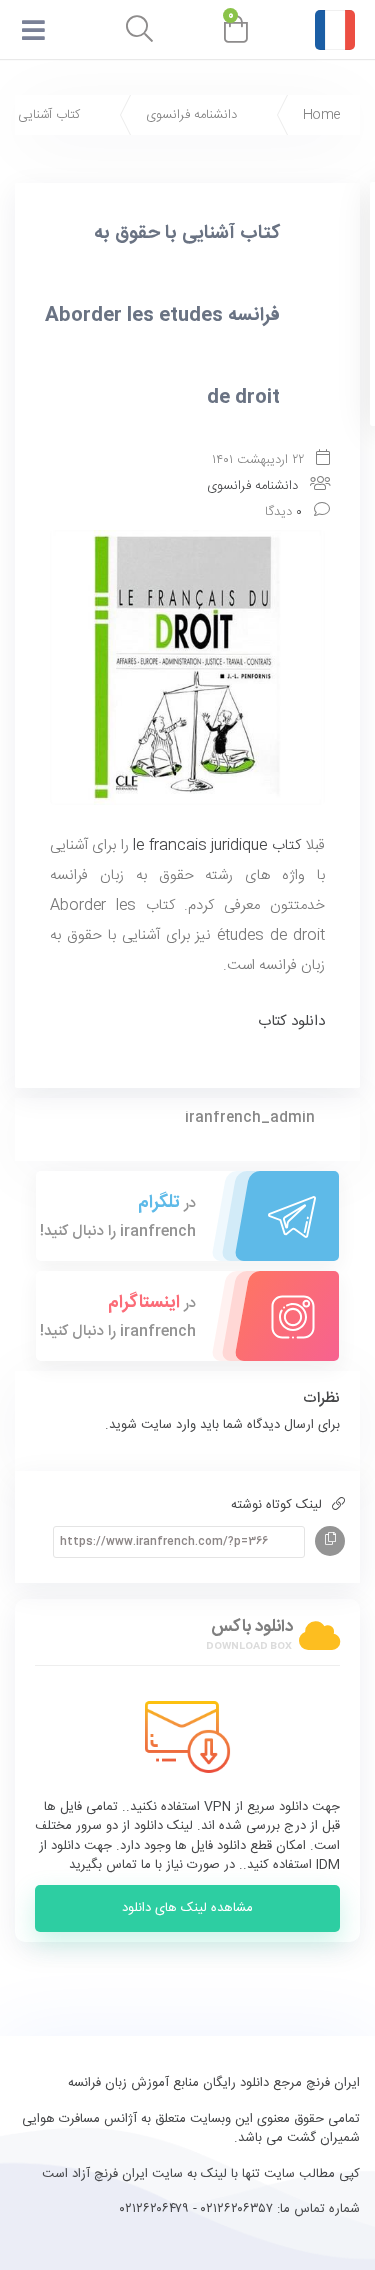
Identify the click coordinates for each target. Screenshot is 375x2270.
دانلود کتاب (291, 1021)
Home (321, 115)
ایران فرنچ (119, 2174)
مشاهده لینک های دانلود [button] (187, 1908)
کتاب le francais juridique (216, 845)
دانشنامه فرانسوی (191, 115)
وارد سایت (166, 1425)
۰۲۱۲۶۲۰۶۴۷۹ (154, 2209)
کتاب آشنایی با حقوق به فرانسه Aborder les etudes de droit (162, 316)
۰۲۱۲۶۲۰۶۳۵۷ (237, 2209)
